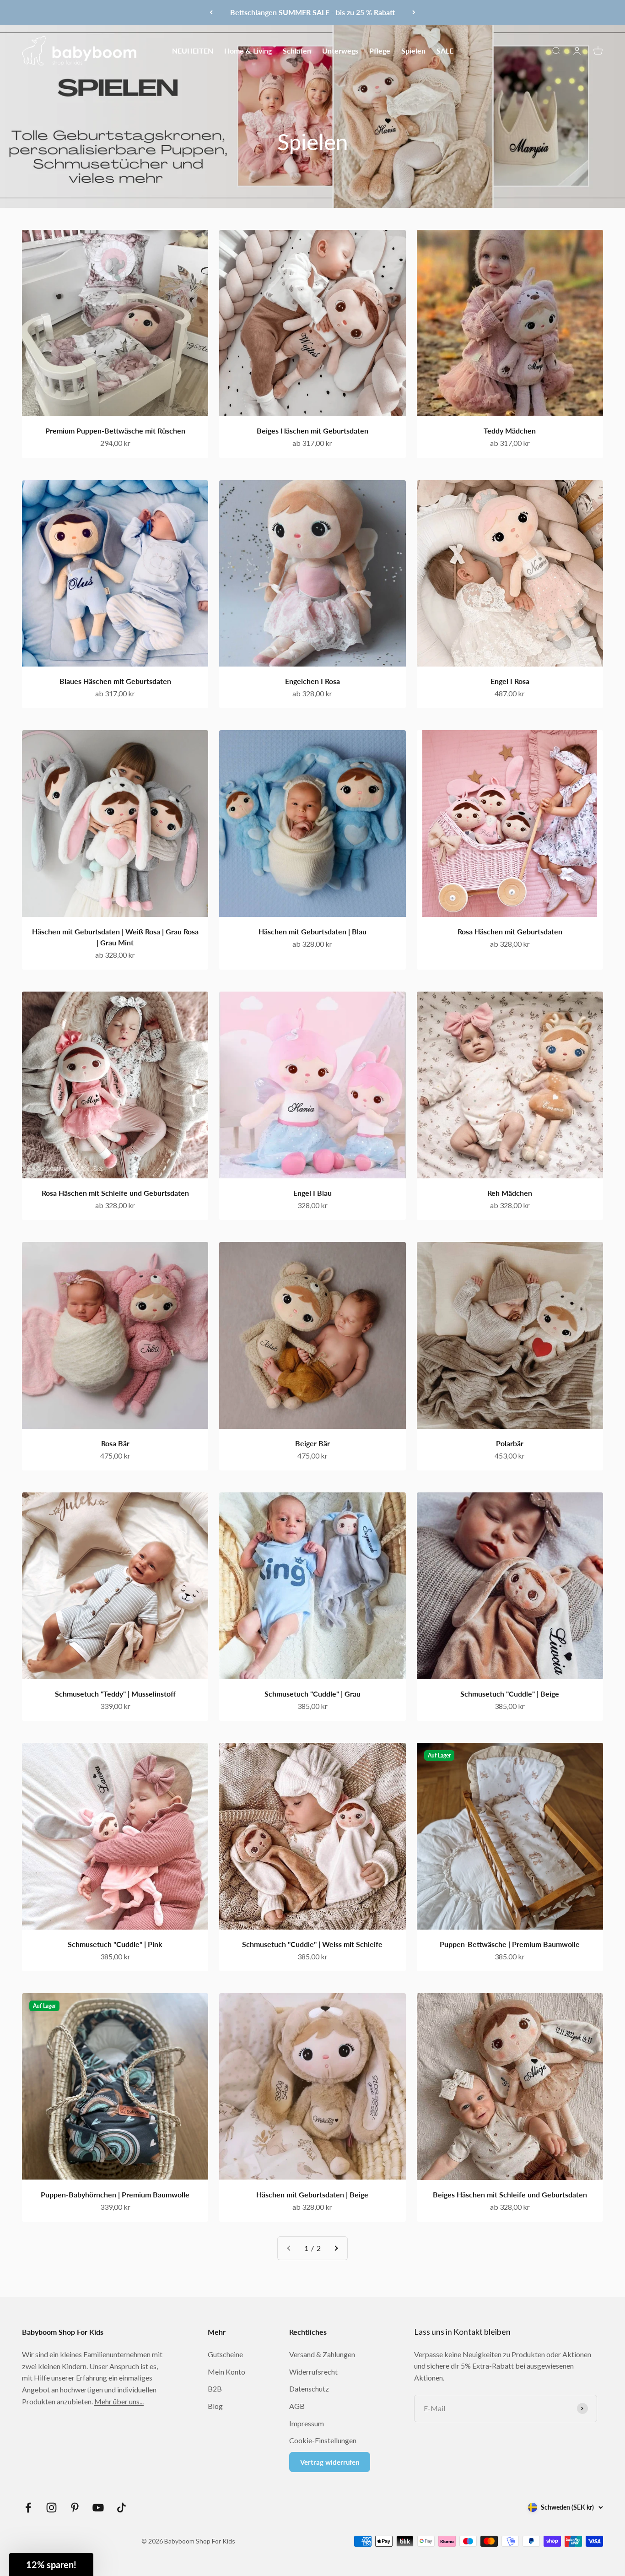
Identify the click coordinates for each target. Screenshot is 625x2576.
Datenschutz (309, 2389)
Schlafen (297, 50)
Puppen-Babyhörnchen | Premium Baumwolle (115, 2194)
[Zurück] (211, 12)
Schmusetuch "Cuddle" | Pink (115, 1944)
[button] (51, 2565)
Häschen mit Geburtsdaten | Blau (312, 931)
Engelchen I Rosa (312, 681)
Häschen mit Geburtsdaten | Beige (312, 2194)
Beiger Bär (312, 1443)
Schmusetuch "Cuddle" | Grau (312, 1694)
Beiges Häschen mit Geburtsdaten (312, 431)
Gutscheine (225, 2354)
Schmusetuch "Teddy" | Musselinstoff (115, 1694)
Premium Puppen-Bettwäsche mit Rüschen (115, 431)
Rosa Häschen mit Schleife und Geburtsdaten (115, 1193)
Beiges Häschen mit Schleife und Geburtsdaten (510, 2194)
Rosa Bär (115, 1443)
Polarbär (510, 1443)
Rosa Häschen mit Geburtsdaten (510, 931)
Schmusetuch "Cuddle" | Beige (510, 1694)
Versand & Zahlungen (322, 2354)
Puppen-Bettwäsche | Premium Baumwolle (510, 1944)
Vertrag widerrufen (330, 2462)
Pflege (380, 50)
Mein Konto (226, 2372)
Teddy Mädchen (510, 431)
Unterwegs (340, 50)
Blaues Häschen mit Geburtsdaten (115, 681)
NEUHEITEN (193, 50)
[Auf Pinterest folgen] (75, 2508)
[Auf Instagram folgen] (51, 2508)
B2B (215, 2389)
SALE (445, 50)
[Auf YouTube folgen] (98, 2508)
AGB (297, 2406)
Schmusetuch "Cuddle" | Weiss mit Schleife (312, 1944)
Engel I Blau (312, 1193)
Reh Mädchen (510, 1193)
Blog (215, 2406)
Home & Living (248, 50)
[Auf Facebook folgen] (28, 2508)
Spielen (413, 50)
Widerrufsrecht (313, 2372)
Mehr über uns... (119, 2401)
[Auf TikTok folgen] (121, 2508)
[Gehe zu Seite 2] (336, 2248)
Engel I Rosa (510, 681)
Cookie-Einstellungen (323, 2440)
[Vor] (414, 12)
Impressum (307, 2423)
